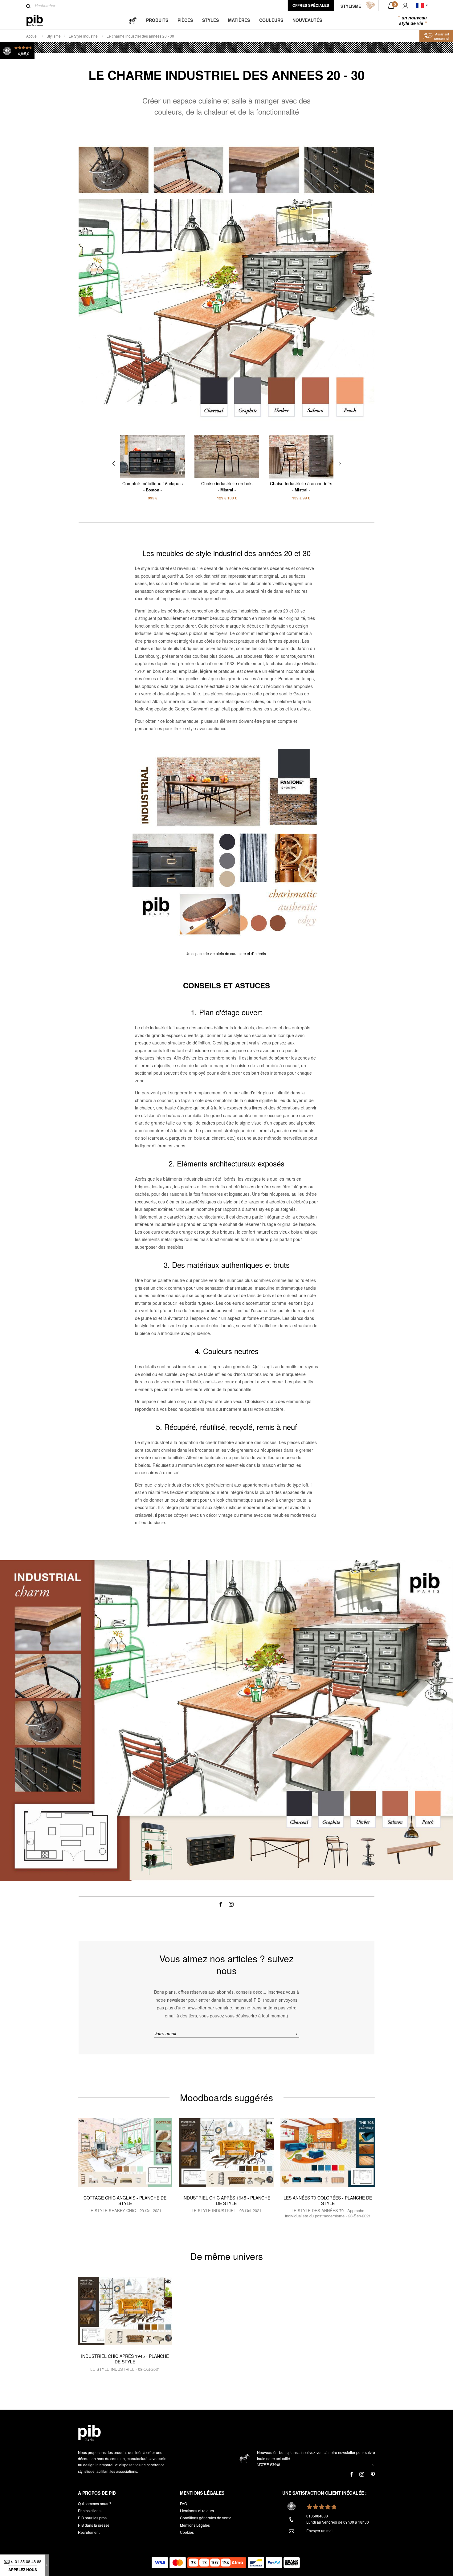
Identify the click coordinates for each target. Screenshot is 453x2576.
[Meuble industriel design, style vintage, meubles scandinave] (40, 20)
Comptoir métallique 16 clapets (153, 486)
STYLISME (351, 6)
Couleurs (271, 20)
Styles (210, 20)
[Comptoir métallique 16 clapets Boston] (153, 457)
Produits (157, 20)
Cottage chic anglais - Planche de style (125, 2200)
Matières (239, 20)
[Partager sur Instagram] (231, 1903)
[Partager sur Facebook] (221, 1903)
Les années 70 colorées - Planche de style (328, 2200)
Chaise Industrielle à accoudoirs (301, 486)
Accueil (32, 36)
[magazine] (133, 20)
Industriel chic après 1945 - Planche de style (226, 2200)
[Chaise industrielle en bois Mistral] (227, 457)
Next (340, 464)
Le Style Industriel (84, 36)
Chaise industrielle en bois (227, 486)
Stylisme (54, 36)
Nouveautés (307, 20)
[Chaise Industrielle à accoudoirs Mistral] (301, 457)
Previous (114, 464)
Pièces (185, 20)
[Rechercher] (29, 6)
